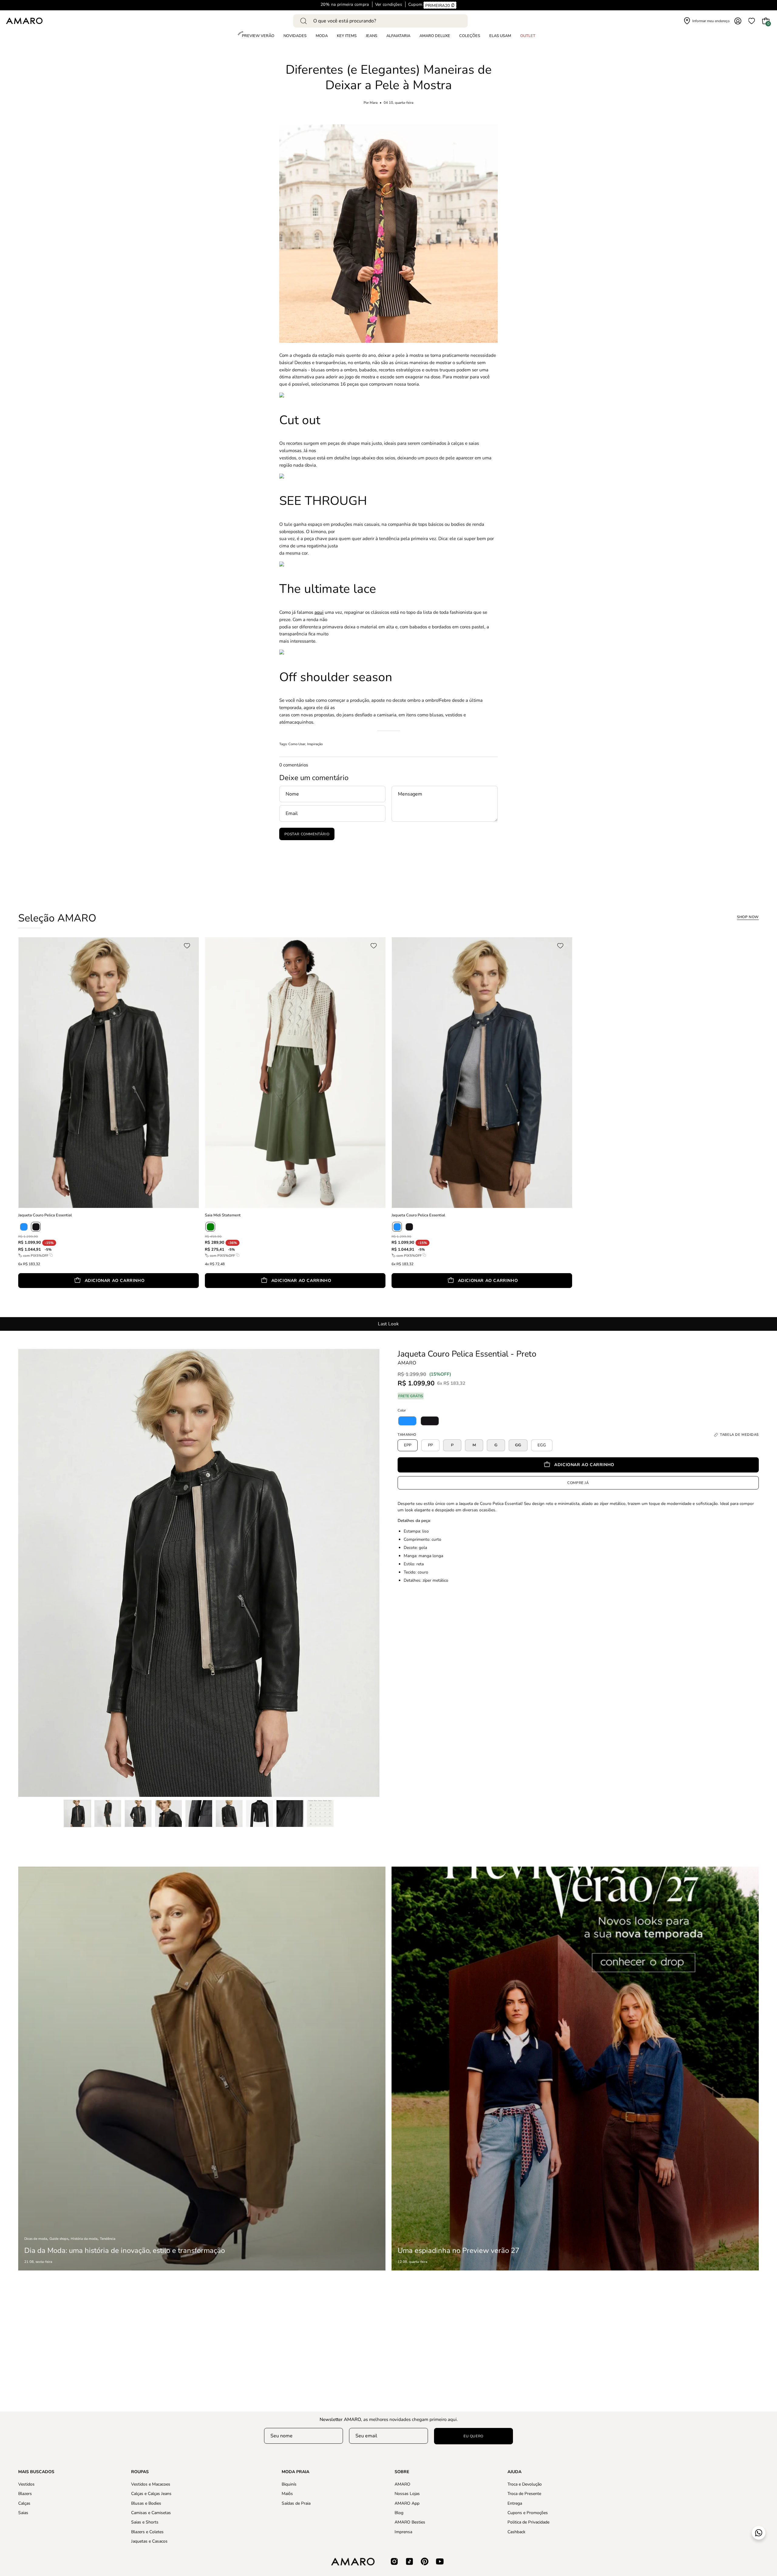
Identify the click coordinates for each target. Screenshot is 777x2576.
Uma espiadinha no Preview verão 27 (458, 2250)
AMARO (407, 1363)
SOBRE (402, 2472)
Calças (24, 2503)
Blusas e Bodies (146, 2503)
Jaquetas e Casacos (149, 2541)
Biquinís (289, 2484)
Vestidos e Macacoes (151, 2484)
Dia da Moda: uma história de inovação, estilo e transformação (125, 2250)
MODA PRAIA (295, 2472)
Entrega (515, 2503)
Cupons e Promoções (528, 2513)
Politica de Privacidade (528, 2522)
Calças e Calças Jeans (151, 2494)
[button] (470, 36)
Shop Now (748, 917)
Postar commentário (307, 834)
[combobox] (380, 21)
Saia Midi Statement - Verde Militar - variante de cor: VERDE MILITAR (207, 1297)
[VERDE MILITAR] (210, 1227)
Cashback (516, 2532)
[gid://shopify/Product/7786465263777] (407, 1421)
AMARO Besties (410, 2522)
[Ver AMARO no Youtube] (440, 2561)
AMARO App (407, 2503)
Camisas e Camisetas (151, 2513)
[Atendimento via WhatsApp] (759, 2533)
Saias (23, 2513)
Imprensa (403, 2532)
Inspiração (315, 744)
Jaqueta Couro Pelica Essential (45, 1215)
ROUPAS (140, 2472)
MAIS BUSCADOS (36, 2472)
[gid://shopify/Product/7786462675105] (430, 1421)
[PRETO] (36, 1227)
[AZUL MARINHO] (24, 1227)
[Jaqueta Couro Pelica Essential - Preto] (77, 1814)
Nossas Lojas (407, 2494)
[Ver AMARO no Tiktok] (409, 2561)
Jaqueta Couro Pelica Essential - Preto (467, 1354)
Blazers (25, 2494)
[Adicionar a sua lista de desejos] (189, 946)
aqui (319, 612)
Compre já (578, 1482)
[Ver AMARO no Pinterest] (425, 2561)
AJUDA (514, 2472)
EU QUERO (473, 2436)
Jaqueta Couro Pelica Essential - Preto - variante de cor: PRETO (20, 1297)
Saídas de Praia (296, 2503)
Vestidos (26, 2484)
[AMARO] (24, 21)
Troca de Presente (524, 2494)
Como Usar (297, 744)
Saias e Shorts (145, 2522)
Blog (399, 2513)
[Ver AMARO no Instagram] (394, 2561)
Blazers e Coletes (147, 2532)
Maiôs (287, 2494)
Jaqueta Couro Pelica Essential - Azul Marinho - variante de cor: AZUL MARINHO (393, 1297)
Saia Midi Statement (223, 1215)
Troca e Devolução (525, 2484)
